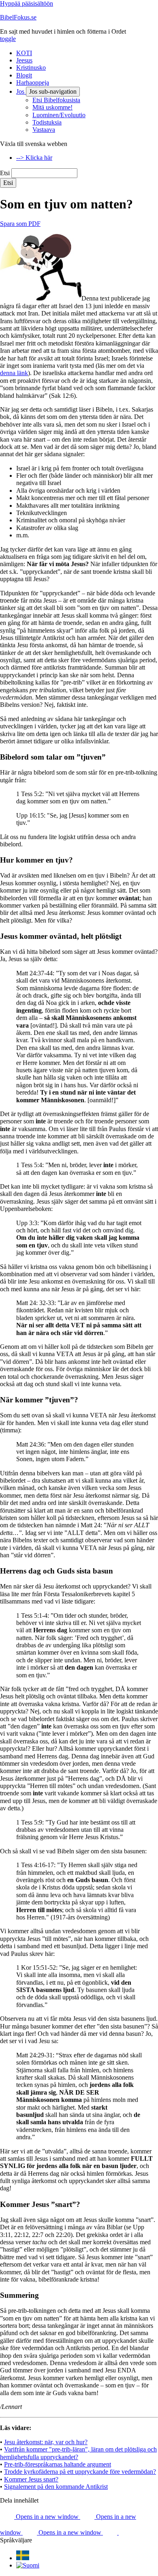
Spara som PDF (20, 224)
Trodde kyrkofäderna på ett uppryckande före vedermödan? (80, 2472)
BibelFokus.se (18, 17)
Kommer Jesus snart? (31, 2479)
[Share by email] (111, 2532)
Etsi (5, 173)
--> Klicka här (34, 158)
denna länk (14, 373)
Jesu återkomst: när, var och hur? (46, 2442)
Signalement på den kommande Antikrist (56, 2487)
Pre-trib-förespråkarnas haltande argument (58, 2464)
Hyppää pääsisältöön (27, 3)
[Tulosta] (126, 2532)
